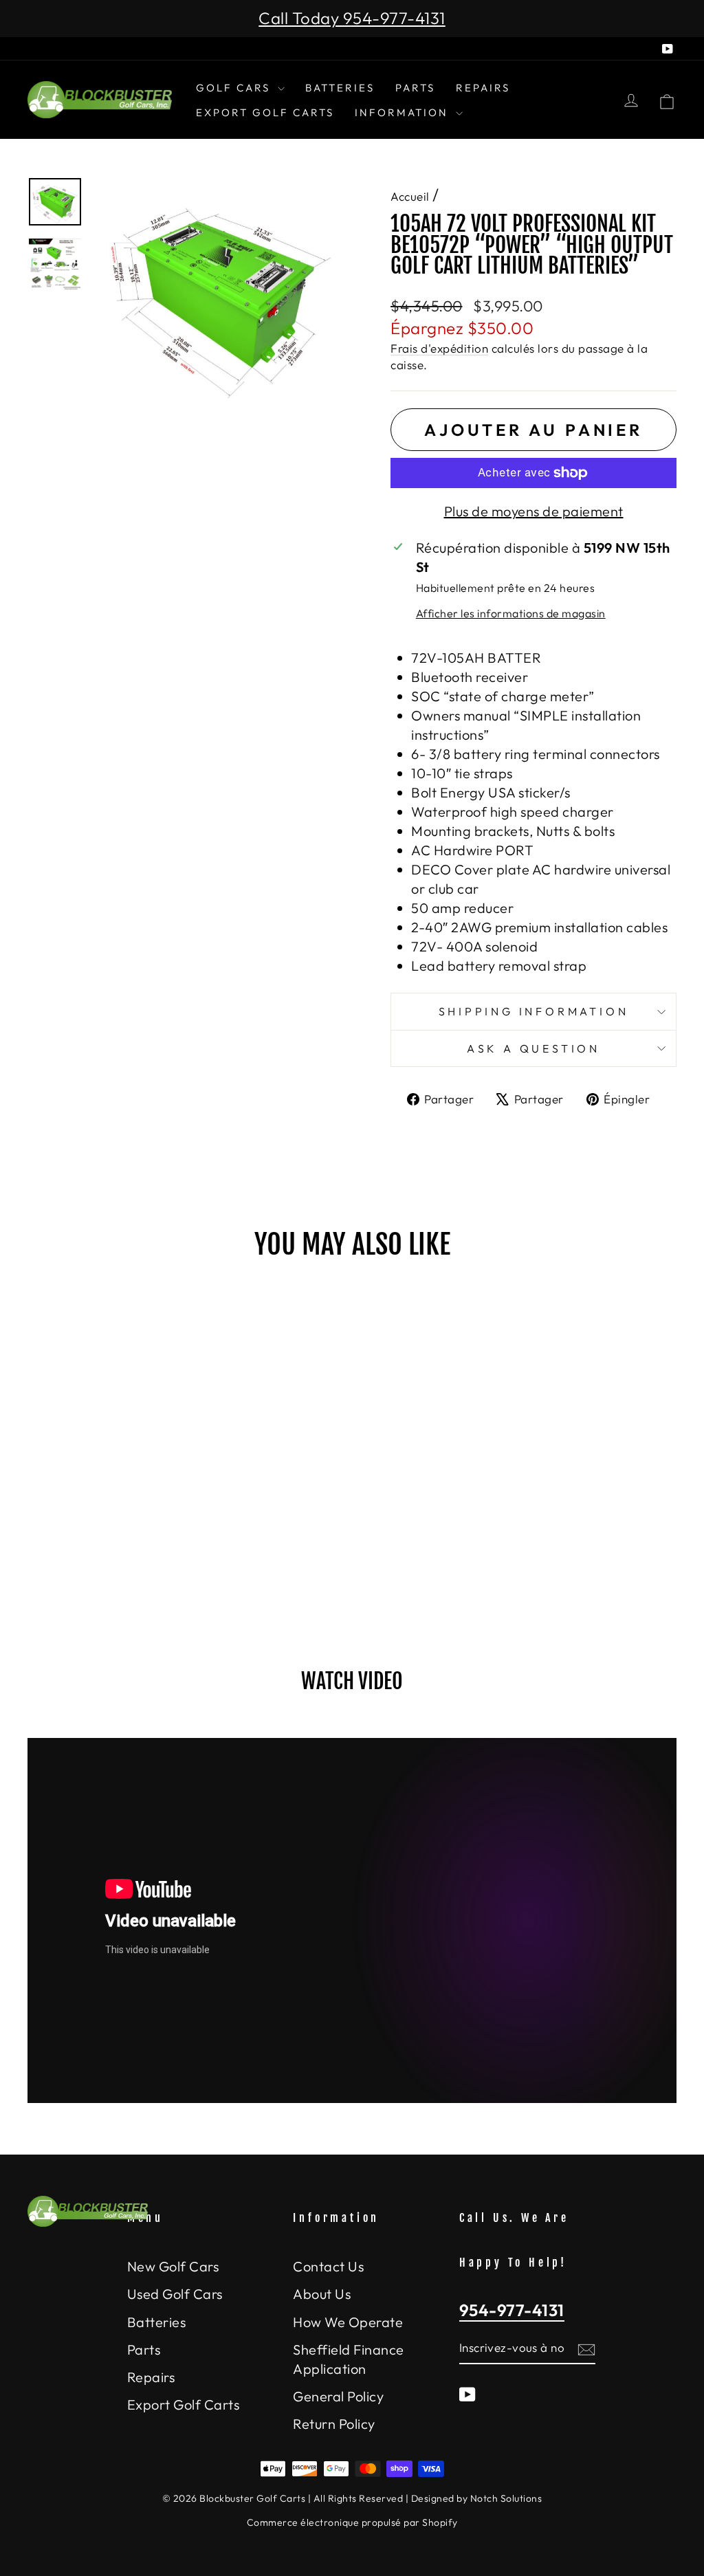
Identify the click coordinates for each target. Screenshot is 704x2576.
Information (404, 112)
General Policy (338, 2396)
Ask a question (533, 1048)
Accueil (410, 196)
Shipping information (534, 1011)
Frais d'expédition (439, 348)
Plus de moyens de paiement (534, 511)
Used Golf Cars (175, 2294)
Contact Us (328, 2266)
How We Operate (348, 2322)
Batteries (340, 88)
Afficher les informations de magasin (511, 613)
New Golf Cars (173, 2266)
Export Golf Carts (265, 112)
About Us (322, 2294)
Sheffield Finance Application (349, 2359)
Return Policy (334, 2424)
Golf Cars (235, 88)
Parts (415, 88)
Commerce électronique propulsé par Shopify (352, 2522)
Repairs (483, 88)
